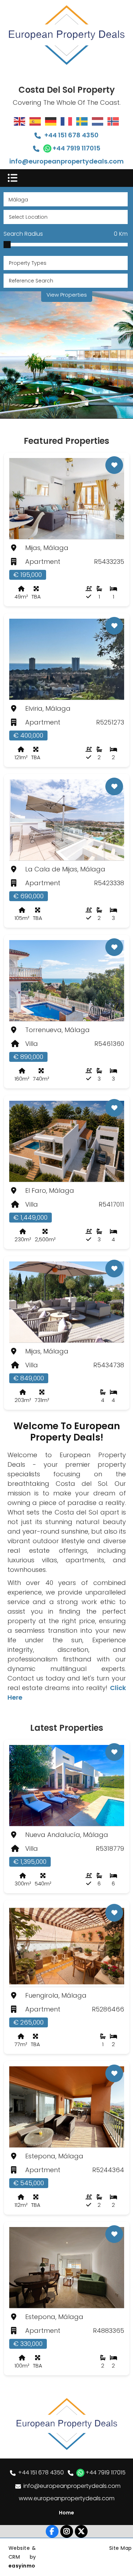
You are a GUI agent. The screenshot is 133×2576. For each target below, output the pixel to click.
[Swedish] (82, 121)
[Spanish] (35, 121)
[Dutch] (98, 121)
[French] (67, 121)
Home (66, 2513)
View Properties (67, 295)
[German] (51, 121)
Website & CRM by (22, 2557)
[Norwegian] (113, 121)
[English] (20, 121)
